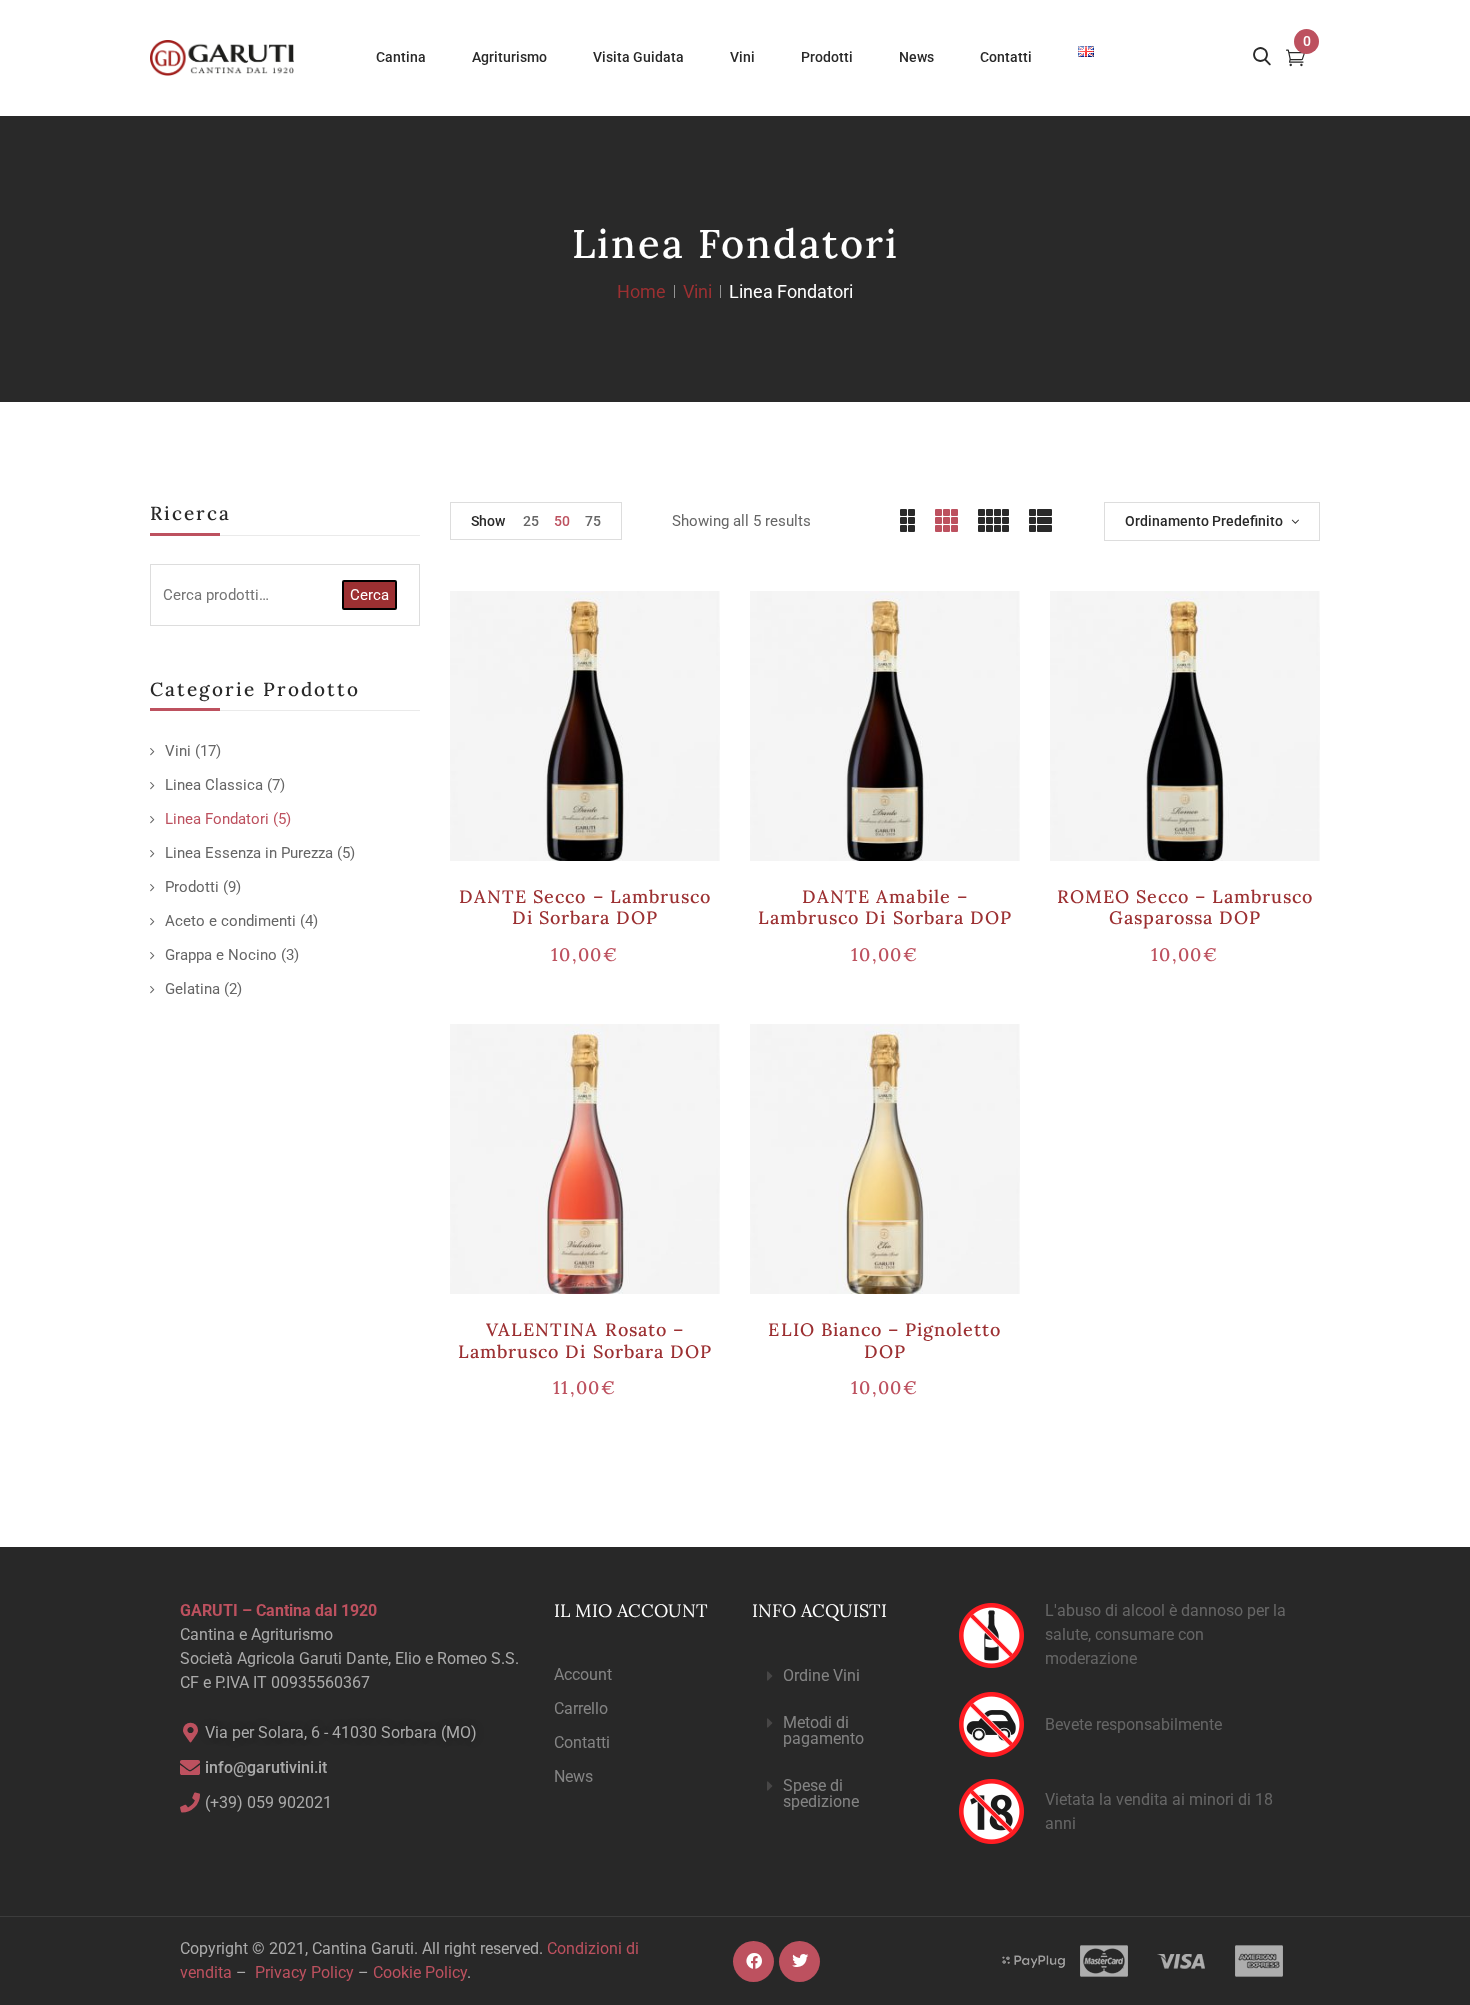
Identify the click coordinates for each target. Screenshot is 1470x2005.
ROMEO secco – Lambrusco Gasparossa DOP (1185, 907)
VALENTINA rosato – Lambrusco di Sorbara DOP (585, 1340)
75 (593, 521)
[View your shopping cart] (1295, 60)
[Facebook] (753, 1961)
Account (583, 1674)
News (573, 1776)
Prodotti (192, 887)
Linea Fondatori (217, 819)
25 (531, 521)
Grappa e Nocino (221, 955)
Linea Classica (214, 785)
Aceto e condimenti (230, 921)
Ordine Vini (821, 1675)
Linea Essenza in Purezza (249, 853)
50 (562, 521)
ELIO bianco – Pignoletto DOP (884, 1340)
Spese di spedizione (821, 1793)
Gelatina (192, 989)
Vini (697, 291)
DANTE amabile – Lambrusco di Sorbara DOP (885, 907)
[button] (839, 1676)
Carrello (581, 1708)
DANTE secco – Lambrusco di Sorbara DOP (585, 907)
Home (641, 291)
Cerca (369, 595)
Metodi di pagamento (823, 1730)
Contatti (582, 1742)
